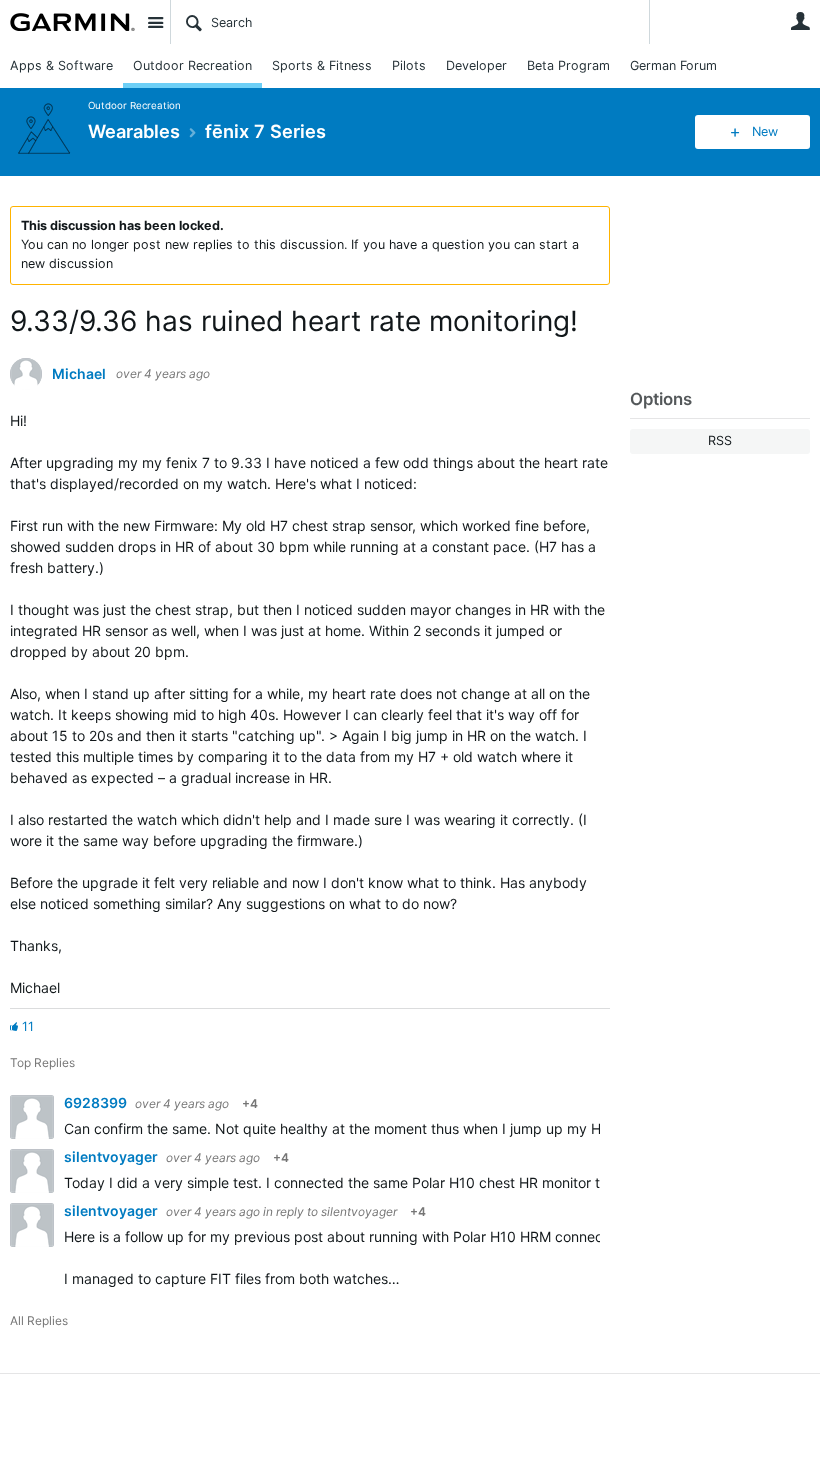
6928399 (97, 1102)
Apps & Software (61, 65)
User (800, 21)
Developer (476, 65)
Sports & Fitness (322, 65)
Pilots (409, 65)
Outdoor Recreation (192, 65)
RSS (720, 440)
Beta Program (568, 65)
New (765, 131)
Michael (79, 374)
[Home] (72, 22)
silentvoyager (112, 1156)
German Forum (673, 65)
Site (155, 22)
